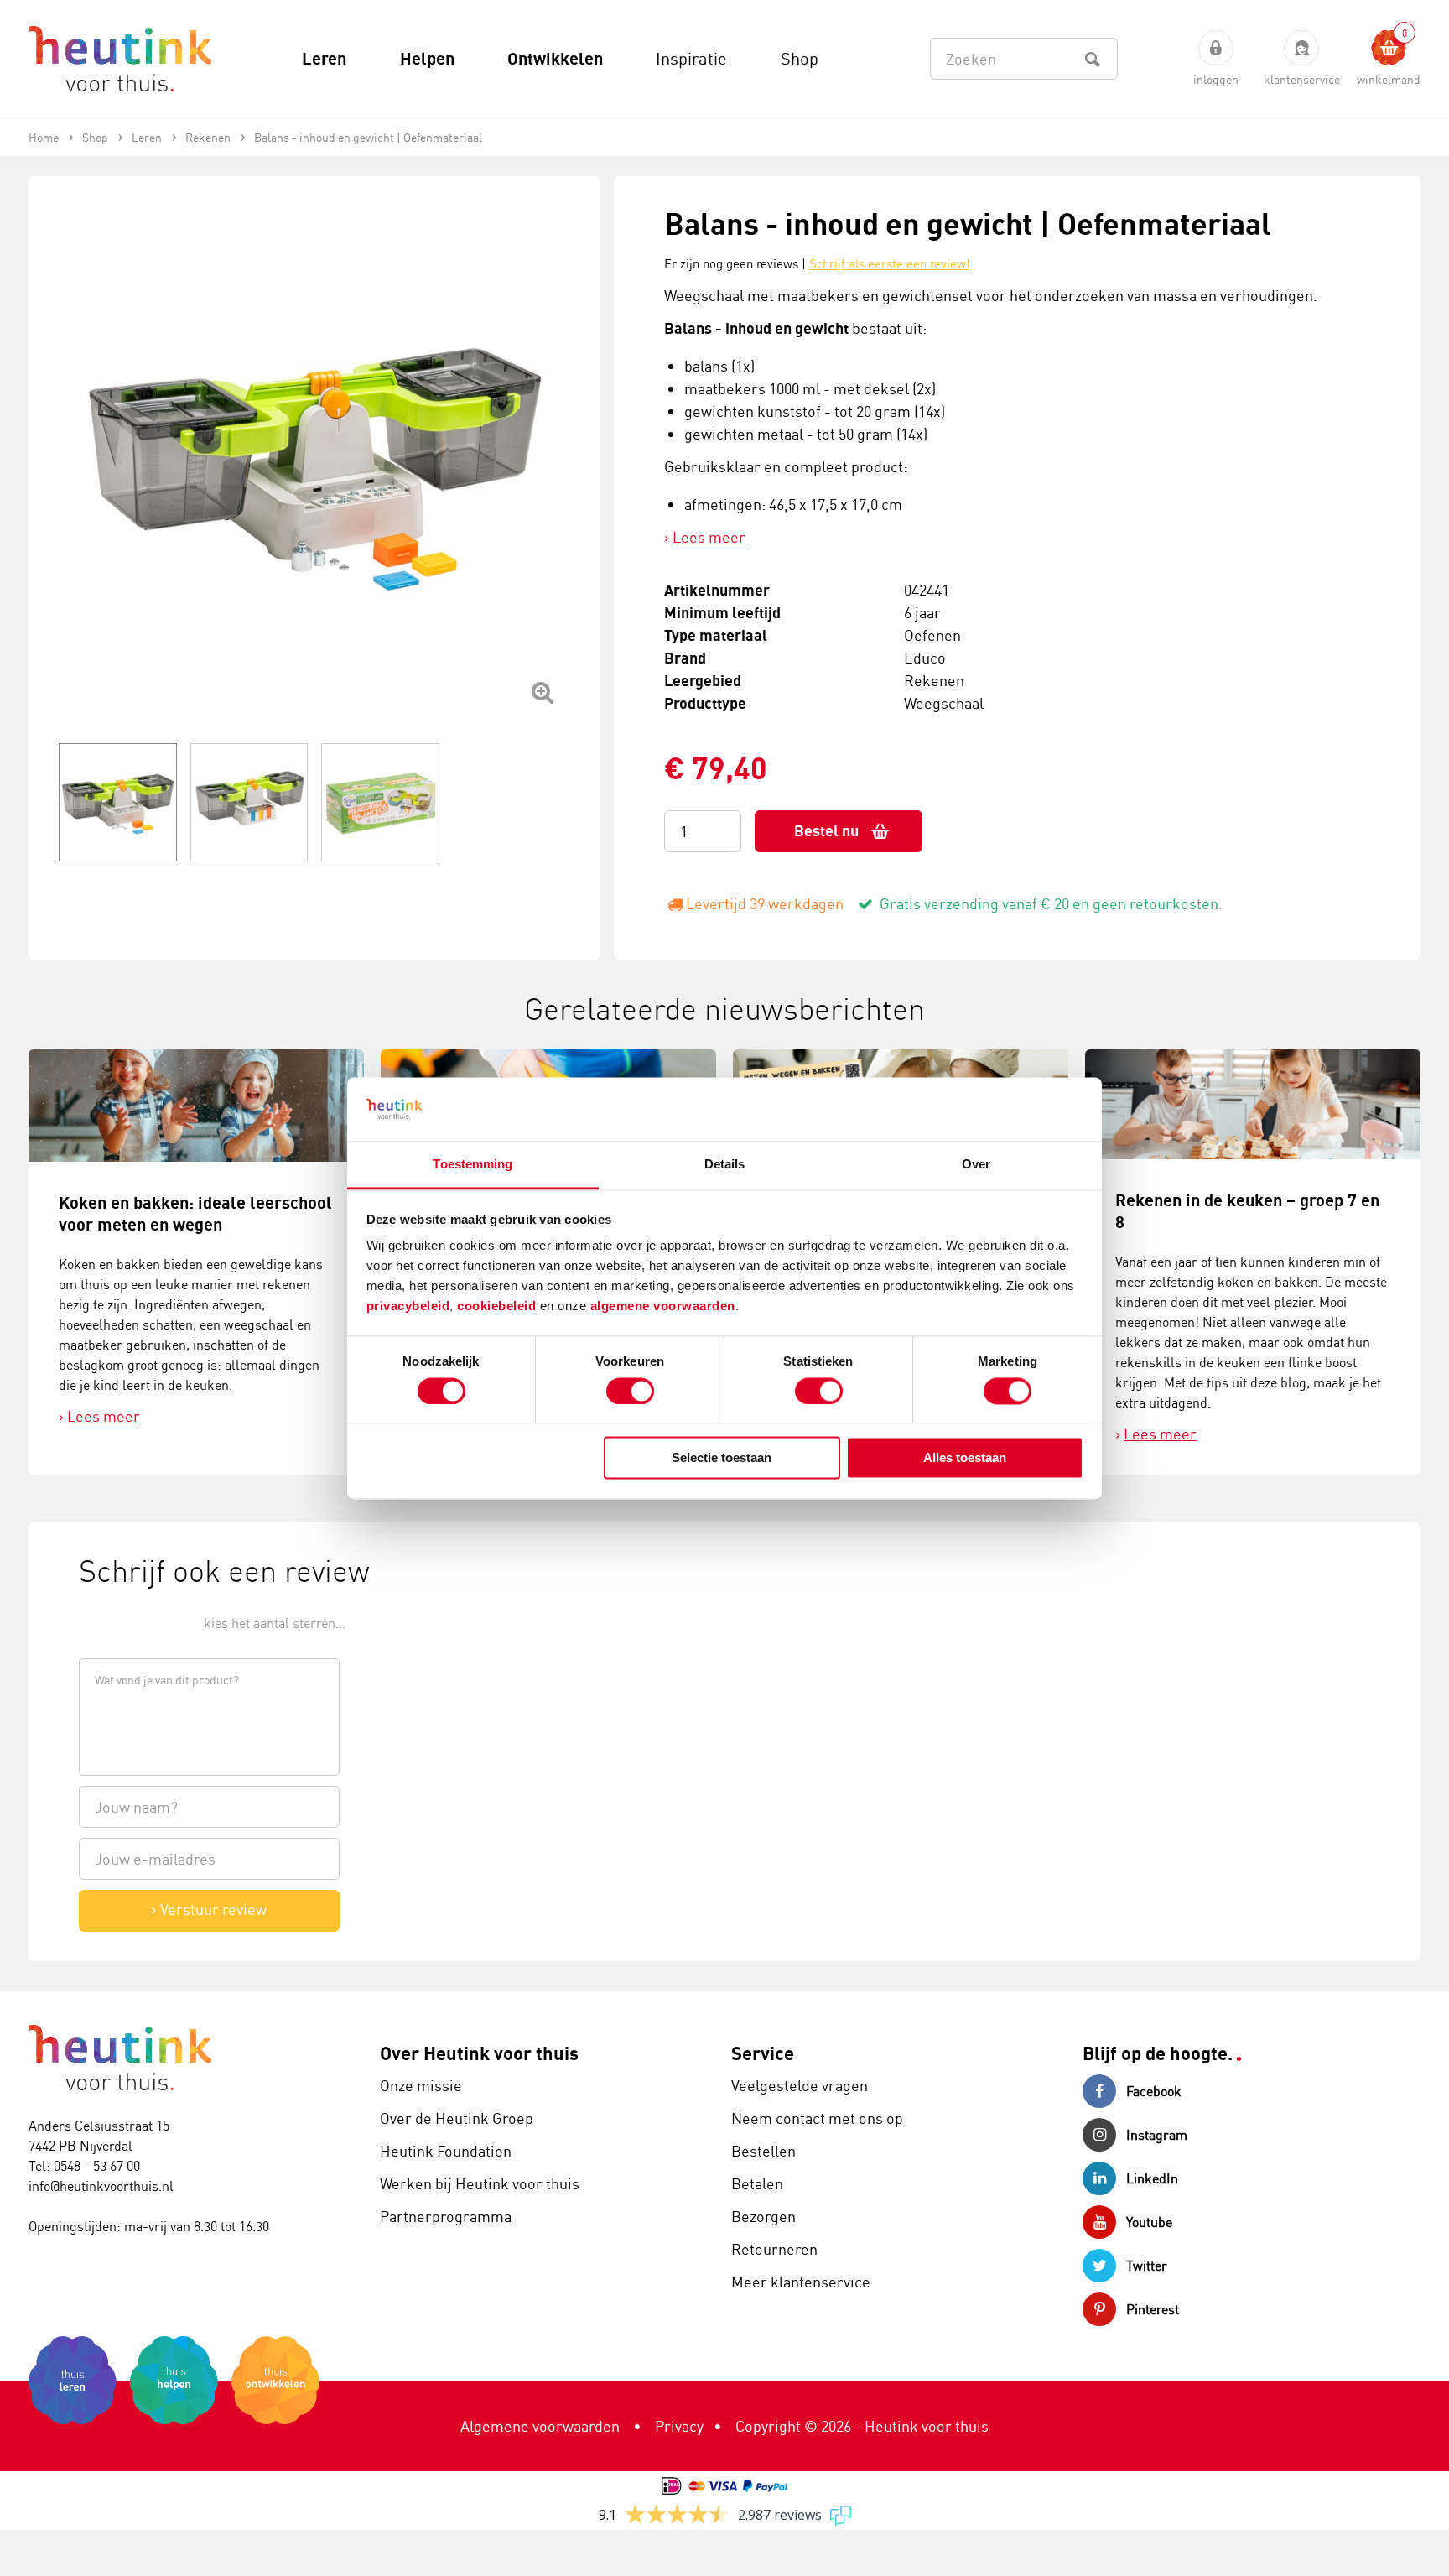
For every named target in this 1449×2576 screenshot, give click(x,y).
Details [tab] (725, 1165)
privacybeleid (408, 1306)
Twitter (1147, 2266)
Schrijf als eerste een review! (890, 264)
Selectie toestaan (722, 1458)
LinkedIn (1152, 2178)
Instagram (1157, 2135)
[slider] (135, 1622)
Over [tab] (976, 1165)
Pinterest (1153, 2309)
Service (763, 2053)
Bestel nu (826, 831)
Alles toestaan (965, 1458)
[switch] (630, 1391)
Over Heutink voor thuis (479, 2053)
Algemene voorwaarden (540, 2426)
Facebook (1154, 2091)
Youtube (1149, 2222)
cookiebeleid (499, 1306)
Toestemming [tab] (473, 1165)
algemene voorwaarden (663, 1306)
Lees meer (709, 537)
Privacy (679, 2426)
